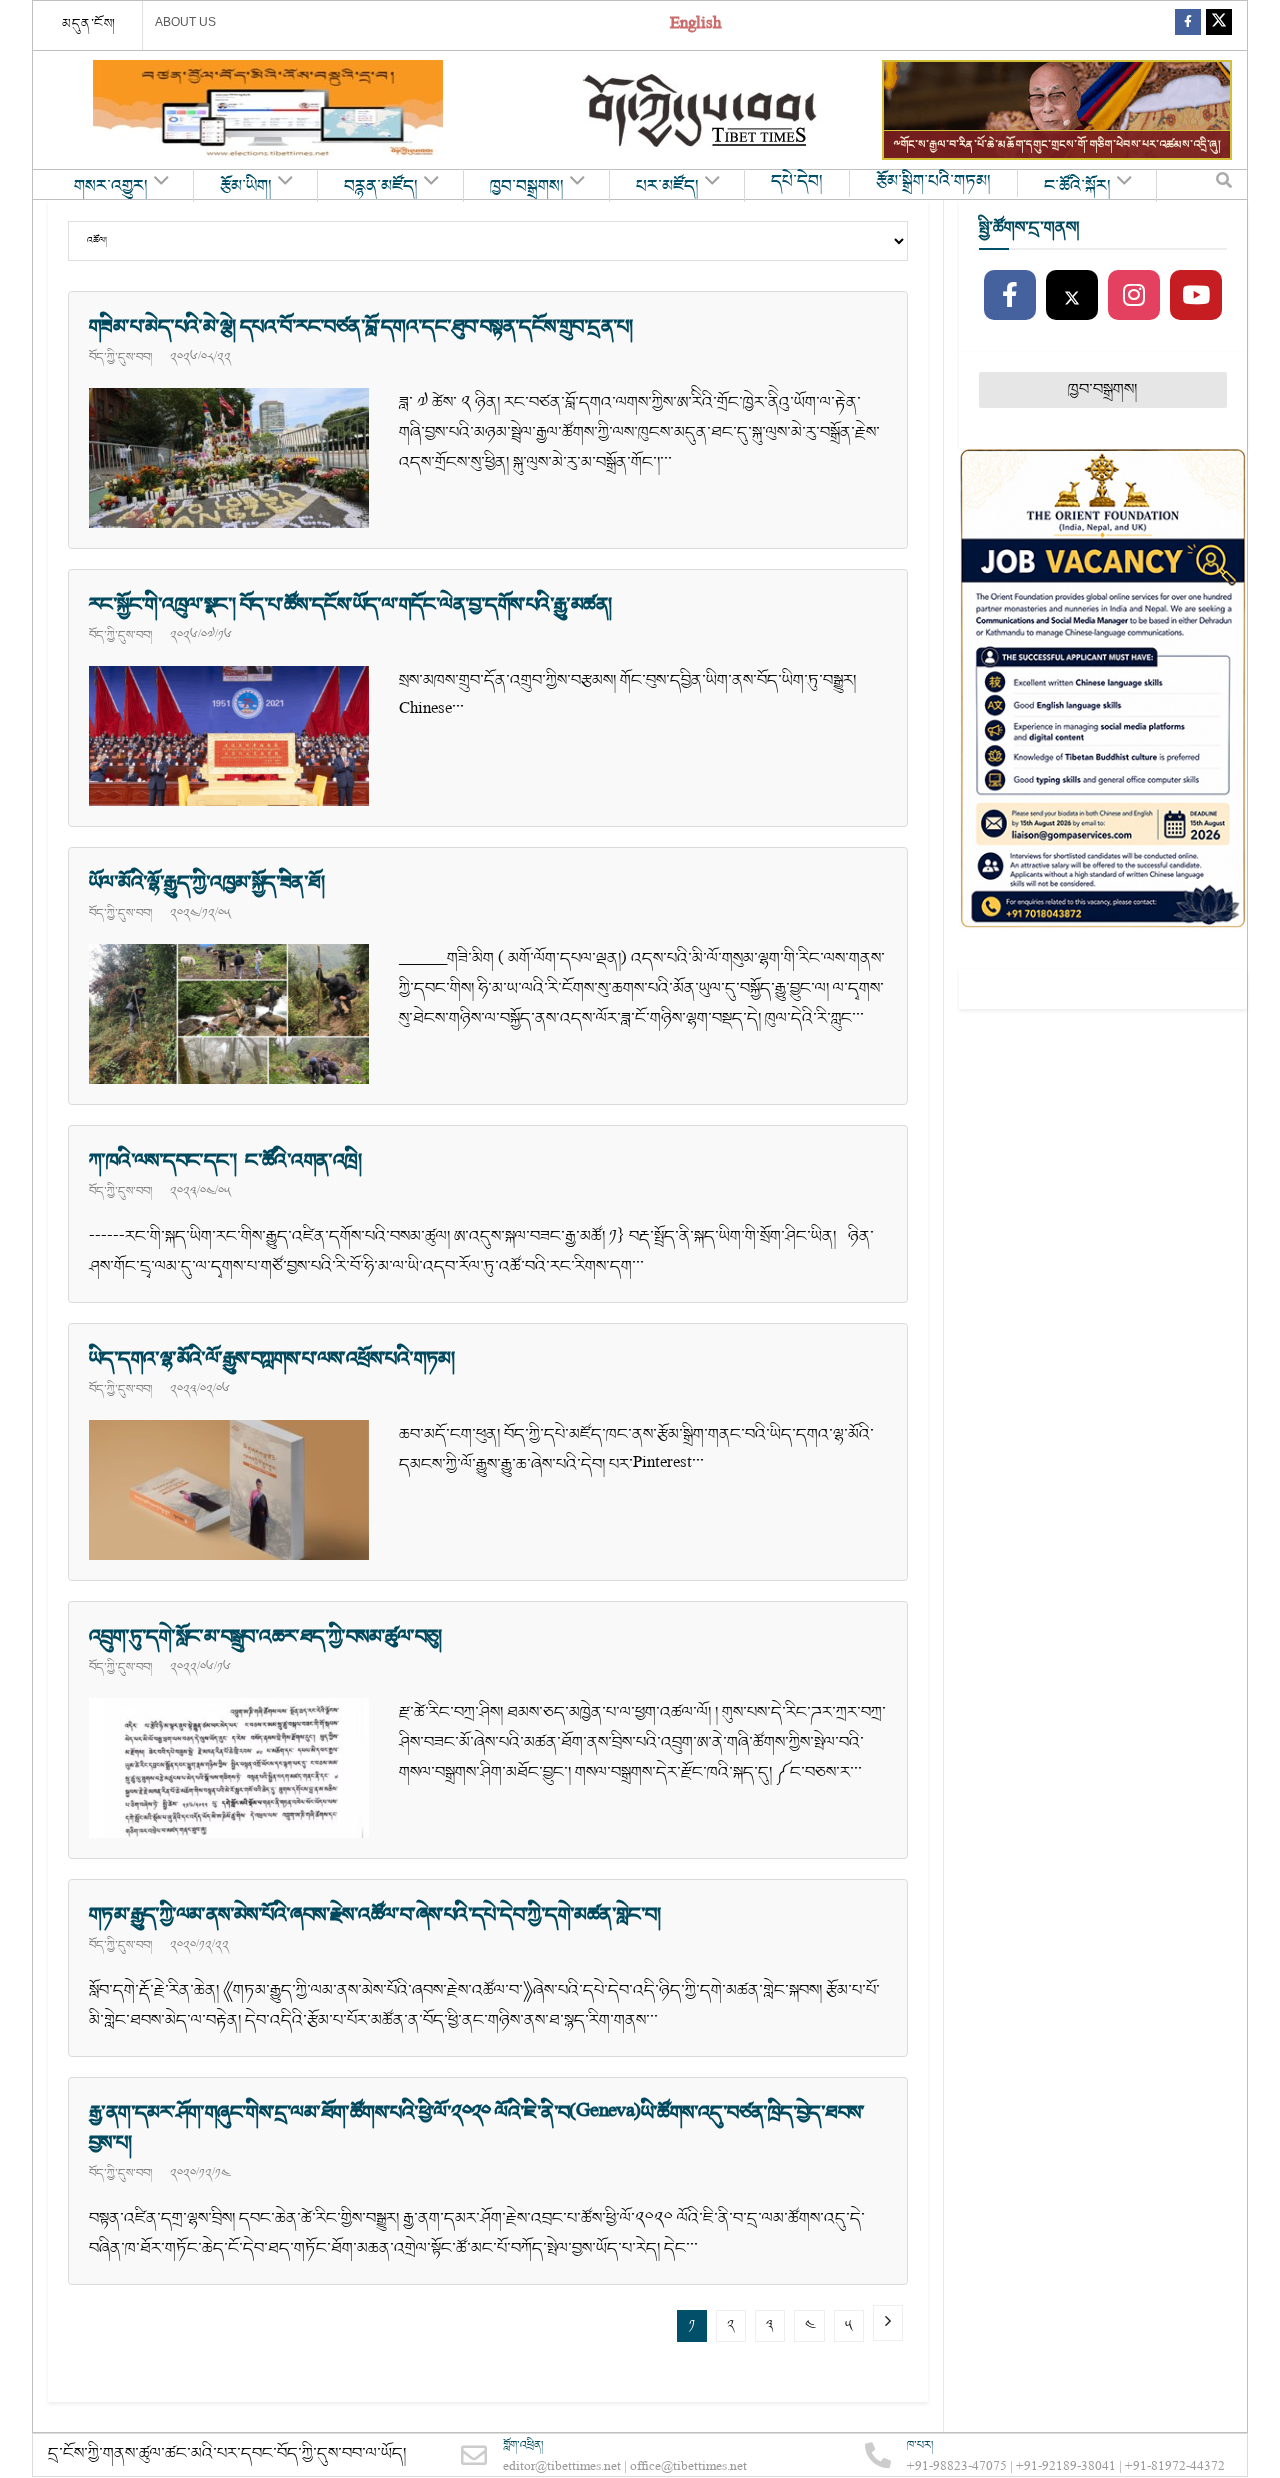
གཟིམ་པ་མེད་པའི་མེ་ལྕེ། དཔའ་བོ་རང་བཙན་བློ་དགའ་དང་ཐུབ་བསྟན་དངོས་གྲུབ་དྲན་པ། (360, 327)
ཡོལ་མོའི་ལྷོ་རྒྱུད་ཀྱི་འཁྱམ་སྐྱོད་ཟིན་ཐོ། (206, 883)
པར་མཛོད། (667, 187)
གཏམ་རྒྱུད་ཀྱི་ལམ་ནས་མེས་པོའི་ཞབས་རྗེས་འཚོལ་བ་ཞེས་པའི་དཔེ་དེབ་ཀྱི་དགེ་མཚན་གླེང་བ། (374, 1915)
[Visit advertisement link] (268, 110)
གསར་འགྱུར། (111, 187)
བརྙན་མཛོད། (381, 187)
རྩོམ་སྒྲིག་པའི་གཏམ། (933, 182)
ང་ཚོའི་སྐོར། (1077, 187)
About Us (185, 22)
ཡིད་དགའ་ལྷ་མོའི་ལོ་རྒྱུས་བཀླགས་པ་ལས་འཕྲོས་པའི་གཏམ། (271, 1359)
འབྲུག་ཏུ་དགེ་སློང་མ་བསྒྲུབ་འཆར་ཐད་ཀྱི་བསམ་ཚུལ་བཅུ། (265, 1637)
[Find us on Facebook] (1188, 25)
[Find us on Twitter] (1219, 25)
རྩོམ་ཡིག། (246, 187)
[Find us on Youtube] (1196, 296)
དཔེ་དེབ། (797, 182)
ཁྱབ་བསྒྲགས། (527, 187)
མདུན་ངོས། (89, 24)
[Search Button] (1224, 185)
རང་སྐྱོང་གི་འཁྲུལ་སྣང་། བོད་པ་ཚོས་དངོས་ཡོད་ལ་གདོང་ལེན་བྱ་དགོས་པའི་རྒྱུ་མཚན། (350, 605)
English (695, 25)
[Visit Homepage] (702, 110)
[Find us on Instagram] (1134, 296)
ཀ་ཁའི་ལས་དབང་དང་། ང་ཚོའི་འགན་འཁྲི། (225, 1161)
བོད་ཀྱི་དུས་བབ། (120, 357)
